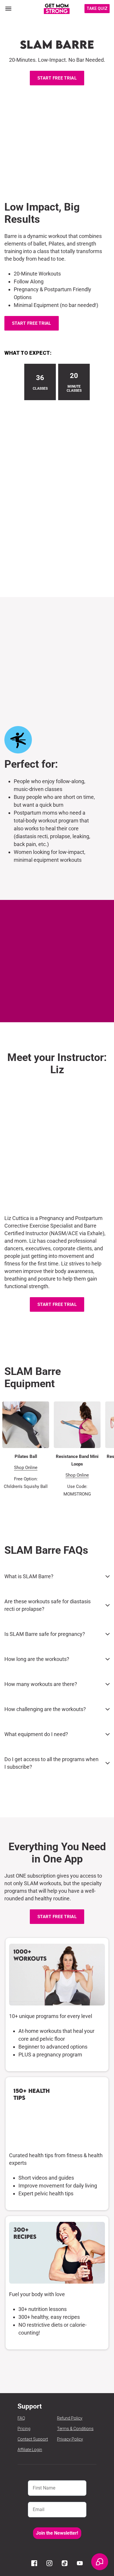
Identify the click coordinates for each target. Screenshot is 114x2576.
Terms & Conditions (75, 2429)
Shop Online (26, 1468)
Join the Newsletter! (57, 2533)
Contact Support (33, 2439)
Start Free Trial (57, 78)
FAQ (21, 2418)
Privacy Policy (70, 2439)
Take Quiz (97, 8)
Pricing (24, 2429)
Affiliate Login (30, 2450)
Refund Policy (70, 2418)
